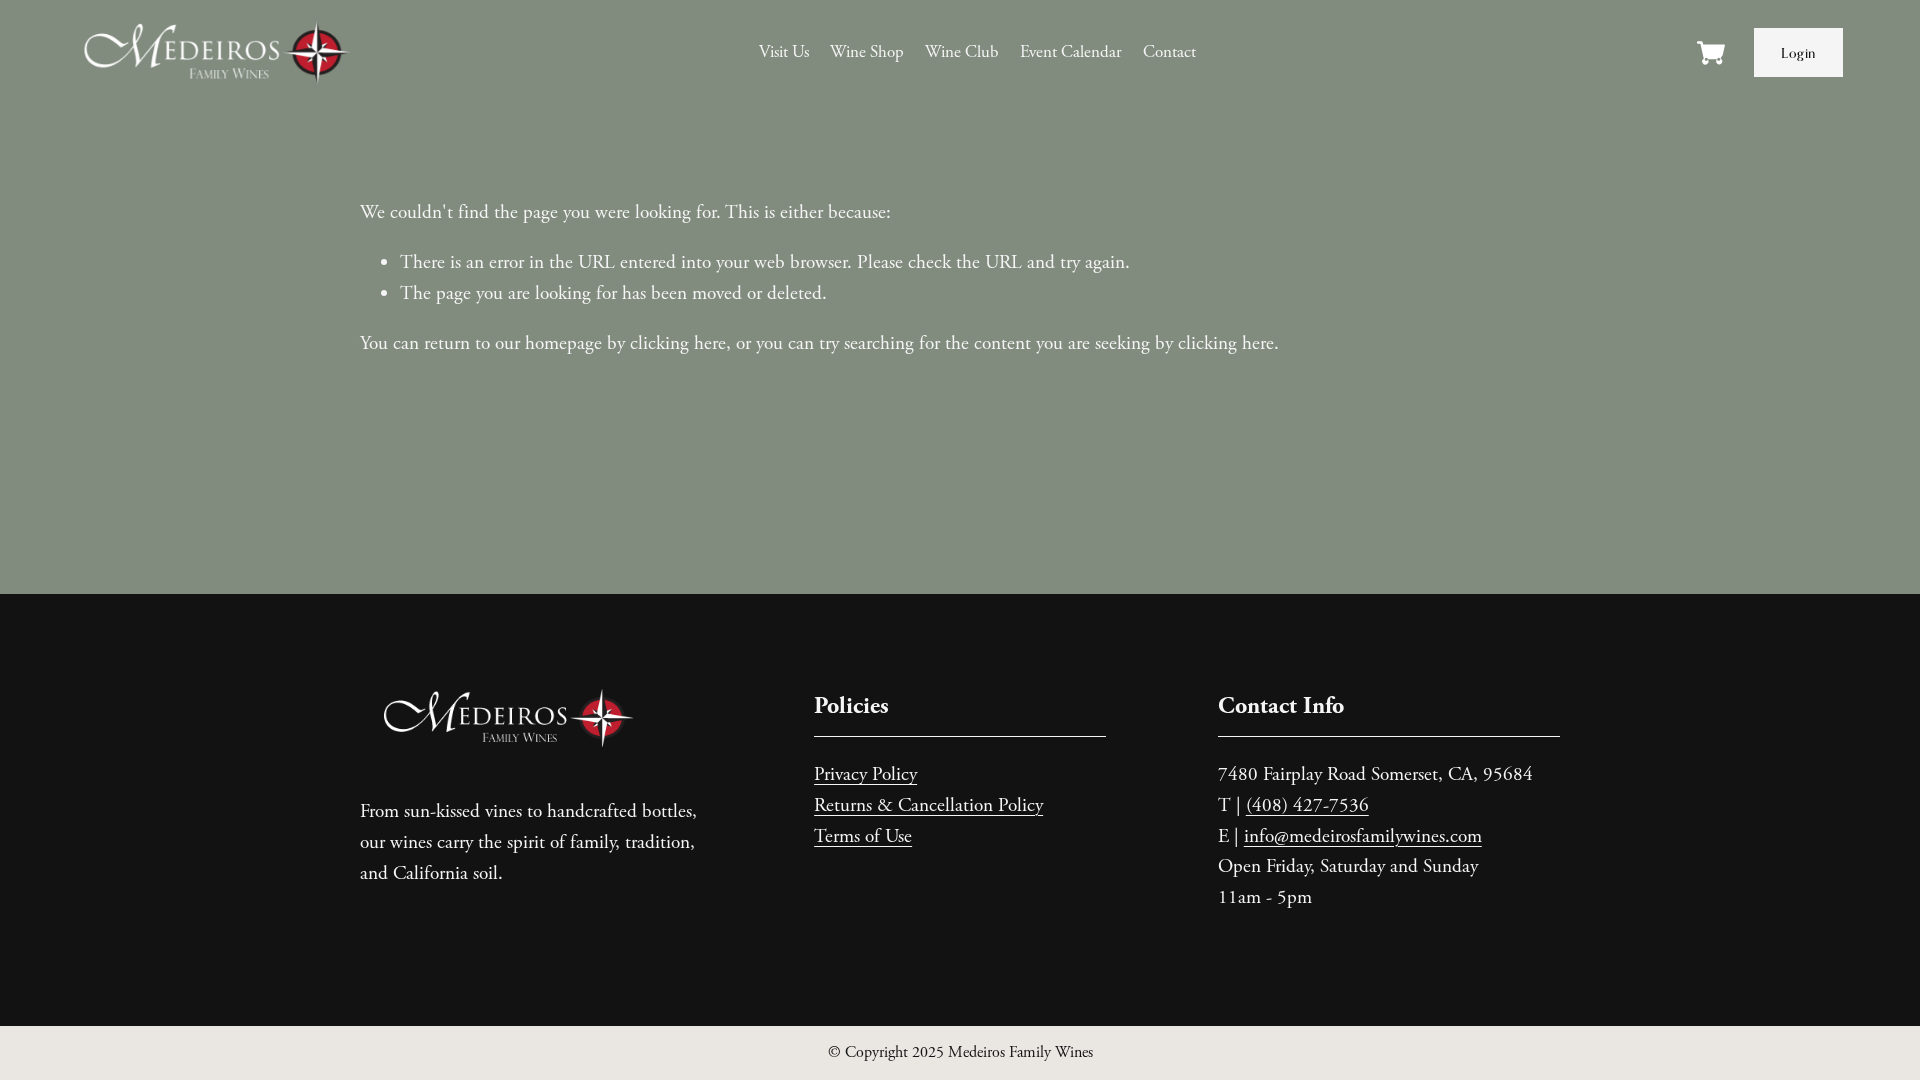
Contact (1169, 52)
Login (1798, 53)
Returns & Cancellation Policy (928, 805)
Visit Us (784, 52)
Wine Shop (867, 52)
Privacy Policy (865, 774)
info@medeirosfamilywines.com (1363, 836)
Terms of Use (863, 836)
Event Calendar (1071, 52)
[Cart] (1711, 61)
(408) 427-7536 (1307, 805)
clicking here (678, 343)
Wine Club (962, 52)
